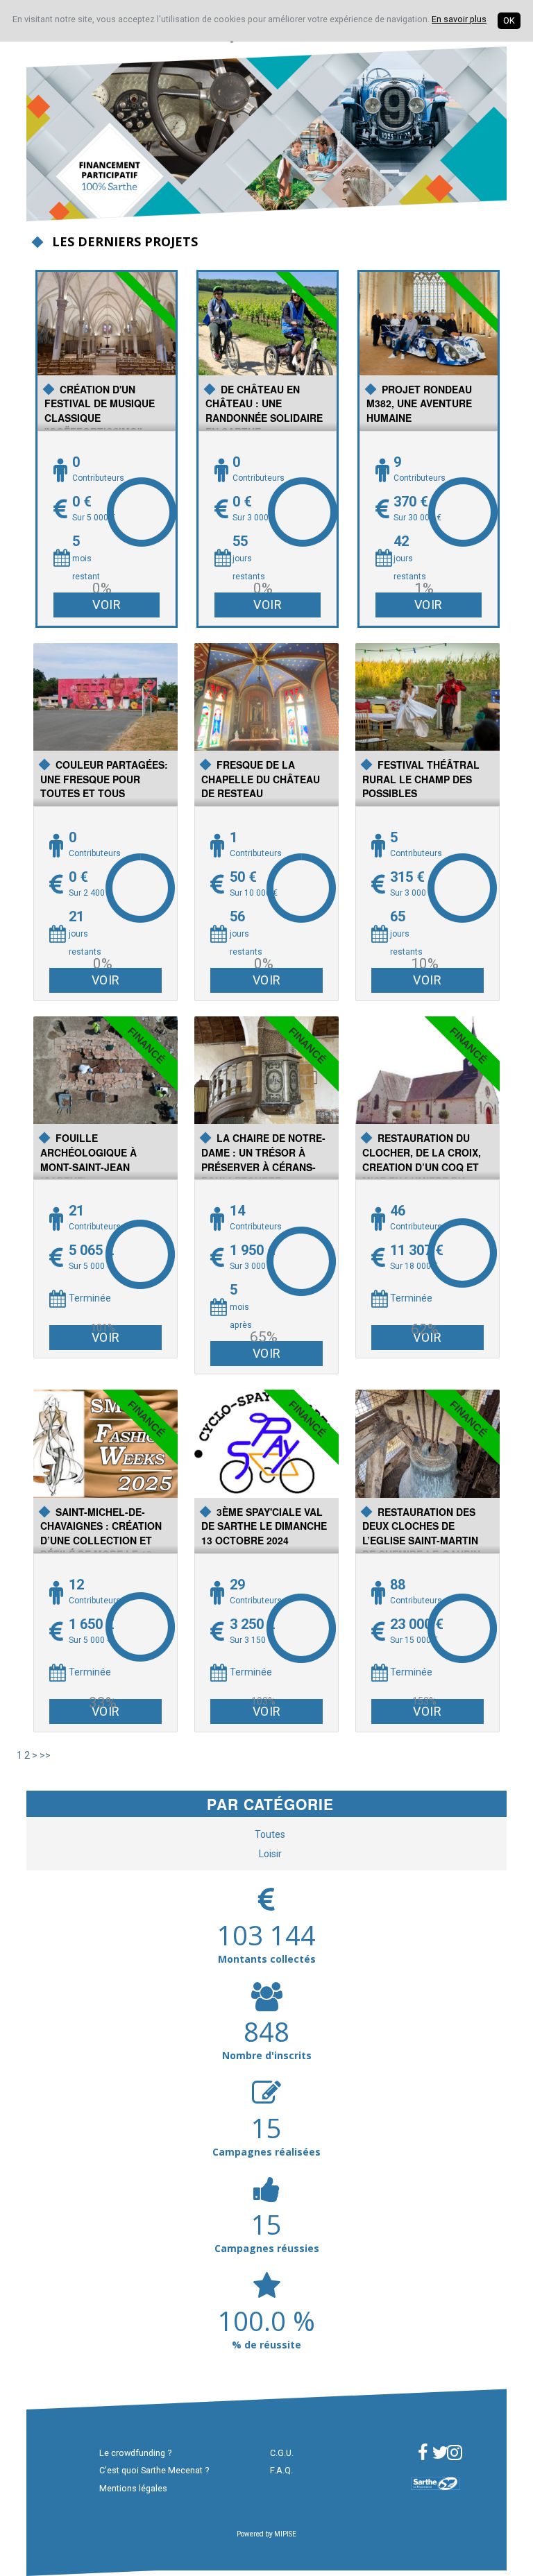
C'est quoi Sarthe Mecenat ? (154, 2470)
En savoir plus (459, 19)
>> (45, 1755)
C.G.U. (282, 2453)
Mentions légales (133, 2488)
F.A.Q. (281, 2470)
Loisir (270, 1854)
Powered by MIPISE (266, 2534)
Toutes (270, 1834)
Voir (107, 605)
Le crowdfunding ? (135, 2453)
